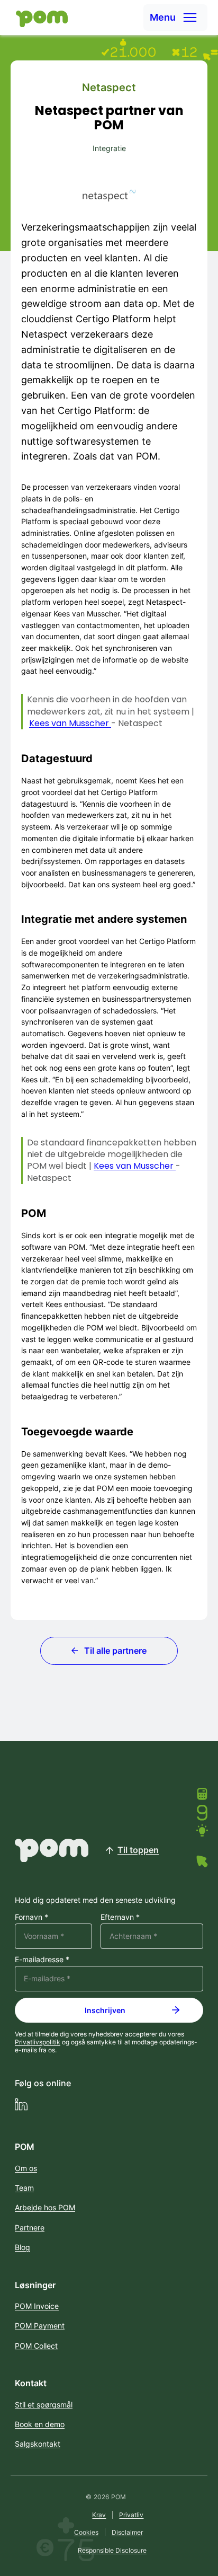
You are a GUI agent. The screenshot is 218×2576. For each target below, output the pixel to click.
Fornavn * (31, 1917)
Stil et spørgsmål (44, 2405)
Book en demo (40, 2424)
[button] (175, 17)
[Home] (39, 18)
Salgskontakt (38, 2444)
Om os (26, 2168)
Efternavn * (120, 1917)
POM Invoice (37, 2306)
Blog (22, 2247)
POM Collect (36, 2346)
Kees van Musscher (70, 723)
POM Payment (40, 2326)
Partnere (30, 2227)
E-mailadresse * (42, 1960)
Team (24, 2188)
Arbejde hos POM (45, 2207)
